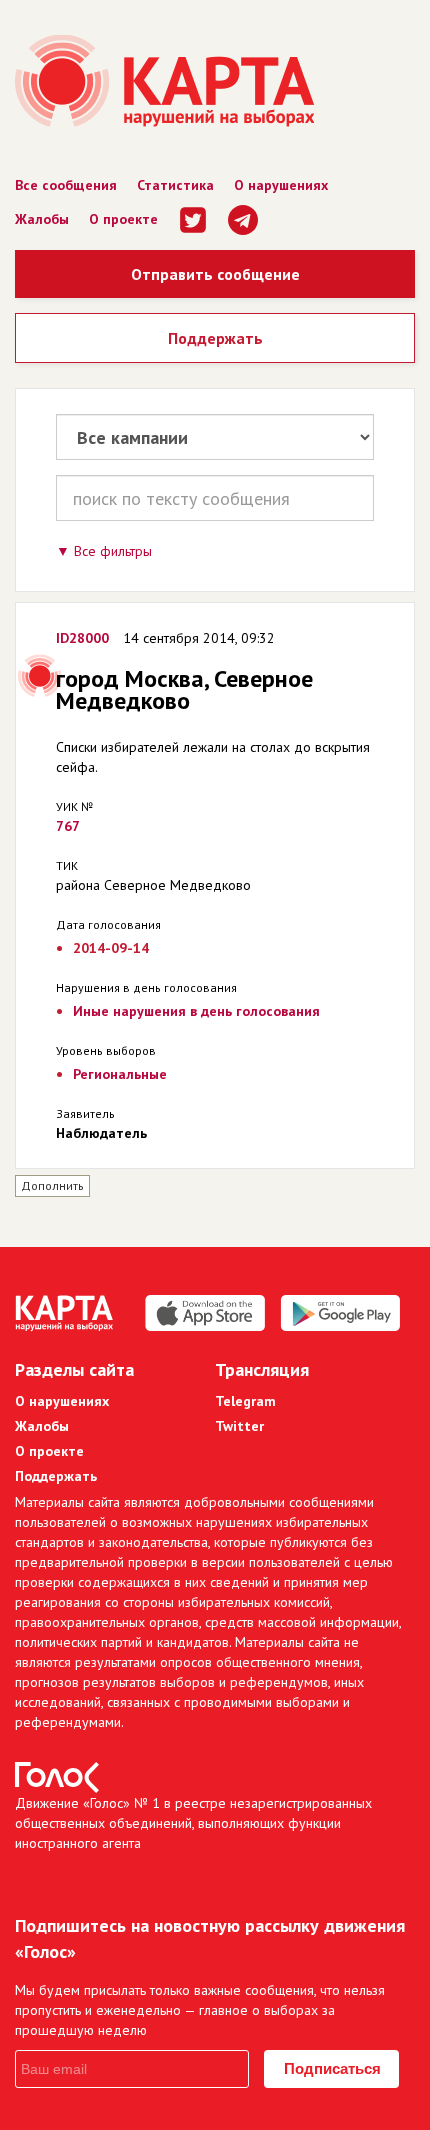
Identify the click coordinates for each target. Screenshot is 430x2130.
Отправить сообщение (215, 274)
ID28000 (82, 638)
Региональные (120, 1074)
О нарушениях (281, 185)
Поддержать (215, 338)
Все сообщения (66, 185)
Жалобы (42, 219)
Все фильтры (113, 551)
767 (68, 826)
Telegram (245, 1401)
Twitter (239, 1426)
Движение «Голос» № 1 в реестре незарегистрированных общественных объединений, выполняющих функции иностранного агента (193, 1823)
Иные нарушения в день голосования (196, 1011)
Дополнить (52, 1185)
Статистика (175, 185)
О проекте (123, 219)
